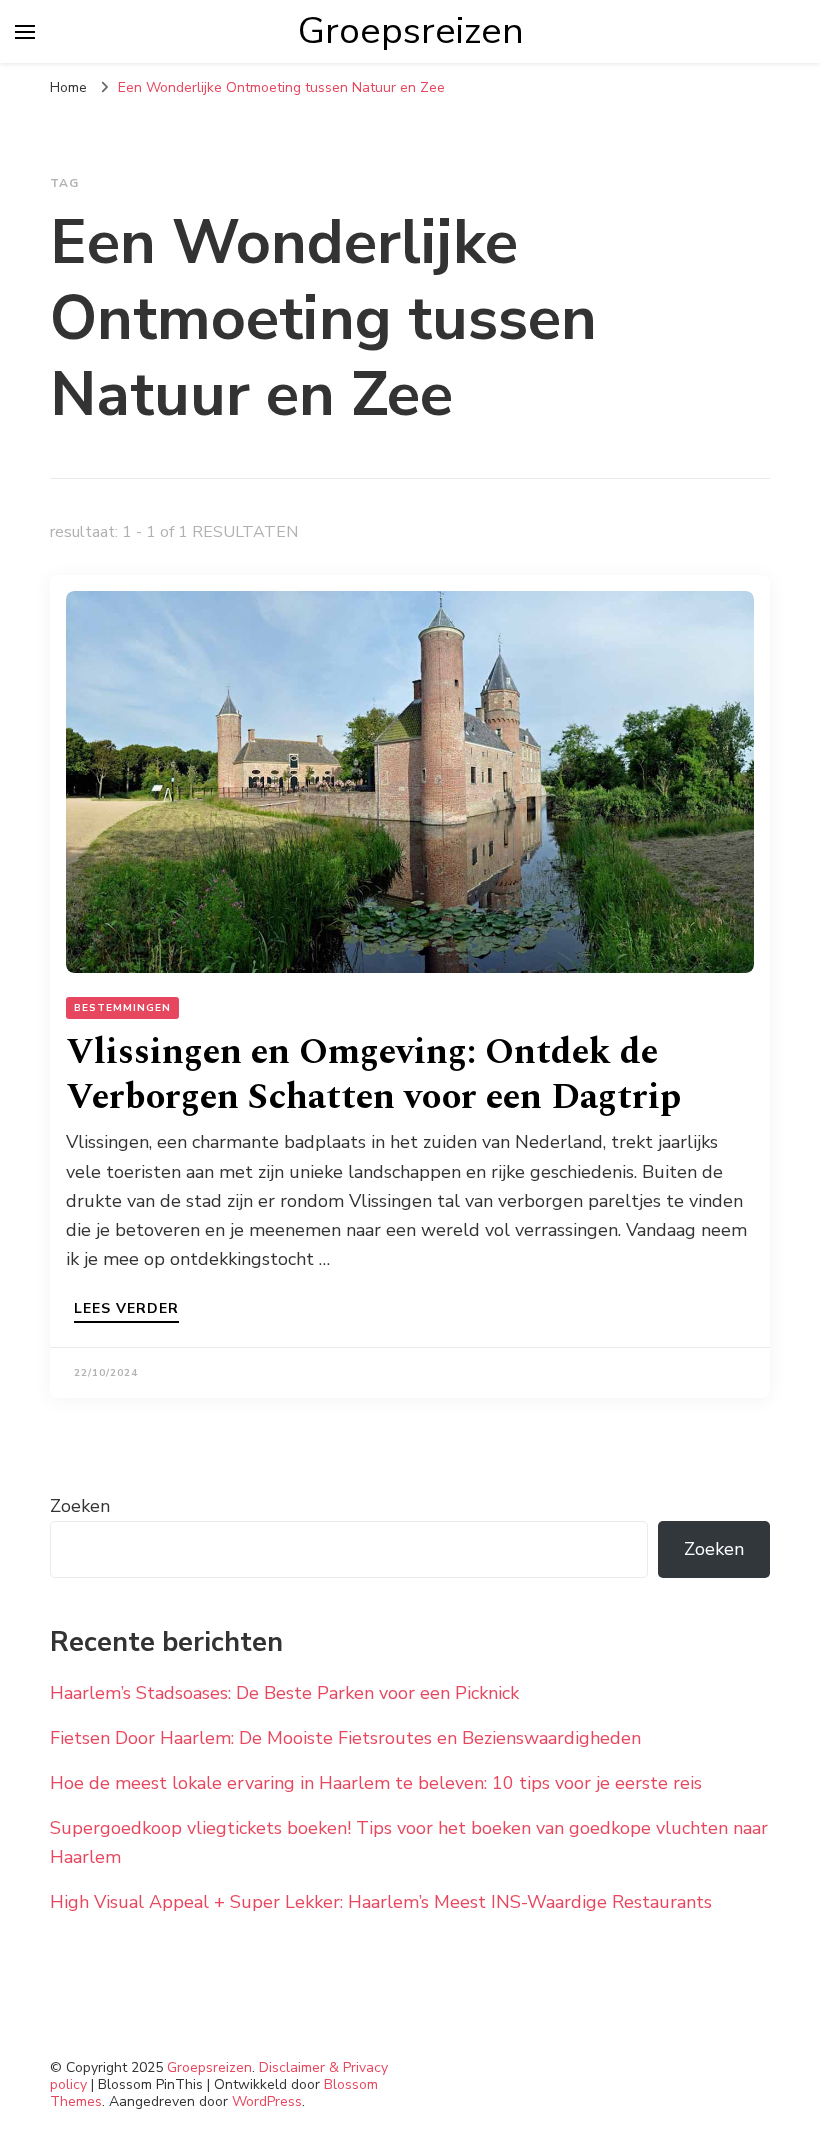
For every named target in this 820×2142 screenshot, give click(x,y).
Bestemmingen (122, 1008)
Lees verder (126, 1310)
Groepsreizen (411, 31)
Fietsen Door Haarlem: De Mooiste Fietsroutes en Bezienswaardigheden (345, 1738)
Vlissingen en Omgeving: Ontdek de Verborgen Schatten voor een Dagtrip (373, 1075)
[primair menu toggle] (25, 32)
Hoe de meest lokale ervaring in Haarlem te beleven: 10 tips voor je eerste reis (376, 1783)
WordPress (267, 2101)
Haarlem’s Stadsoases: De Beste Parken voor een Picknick (284, 1693)
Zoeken (80, 1506)
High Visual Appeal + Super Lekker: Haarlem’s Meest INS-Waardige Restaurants (381, 1902)
